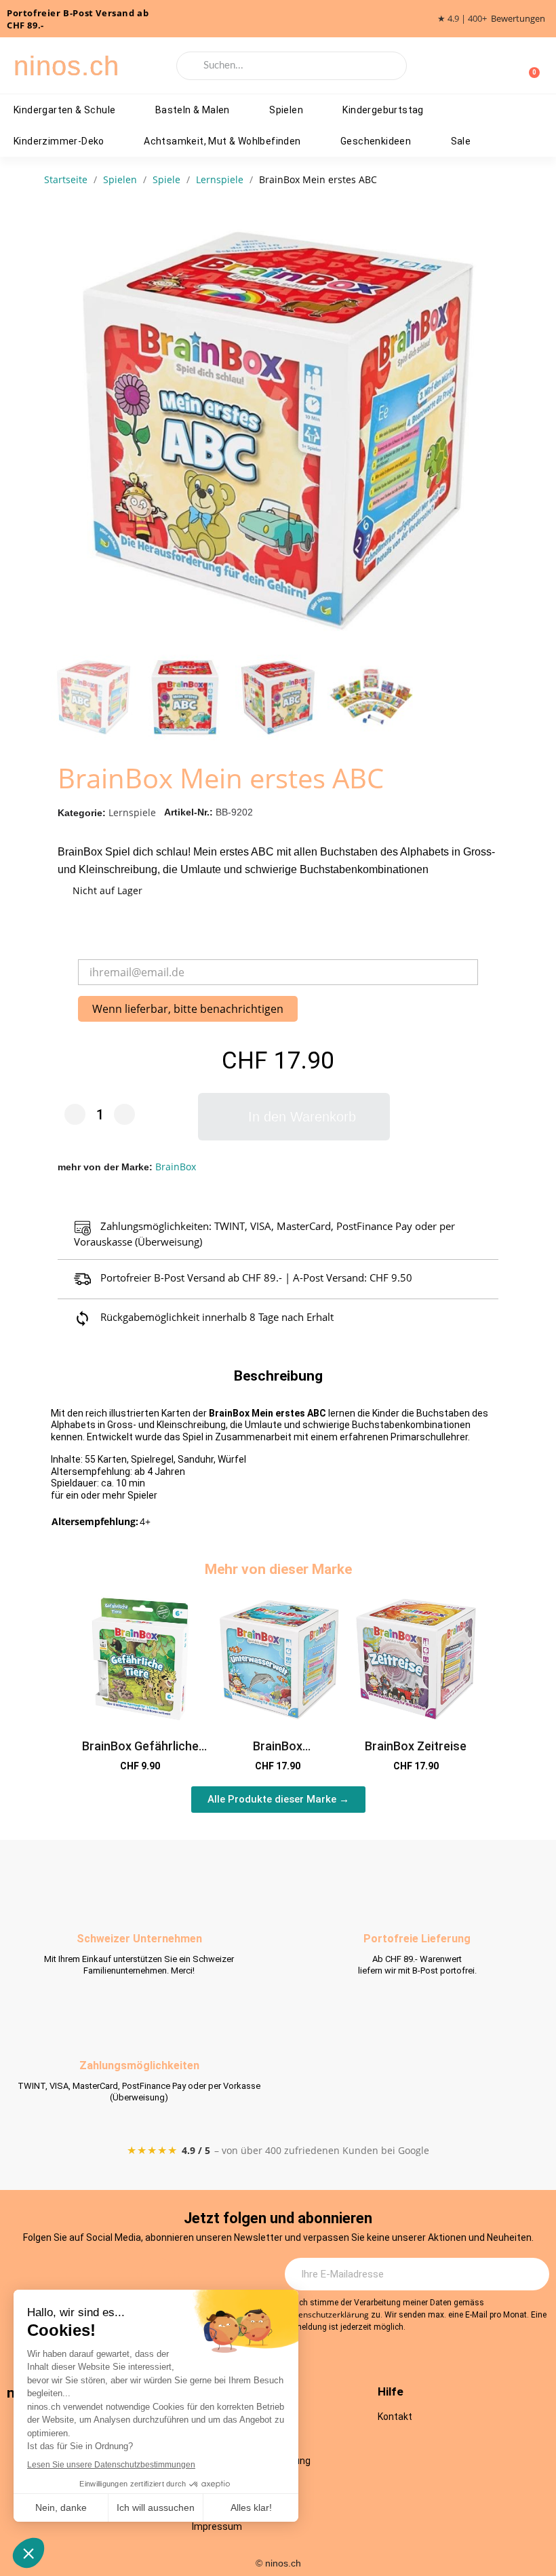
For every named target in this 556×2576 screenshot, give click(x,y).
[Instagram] (83, 2275)
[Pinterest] (195, 2275)
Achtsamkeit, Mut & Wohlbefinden (222, 141)
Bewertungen (518, 19)
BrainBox (176, 1167)
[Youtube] (158, 2275)
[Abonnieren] (532, 2274)
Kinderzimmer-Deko (59, 141)
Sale (461, 141)
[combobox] (292, 66)
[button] (492, 431)
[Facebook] (121, 2275)
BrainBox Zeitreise (416, 1746)
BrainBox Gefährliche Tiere (140, 1753)
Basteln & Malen (193, 110)
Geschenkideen (376, 141)
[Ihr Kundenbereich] (507, 66)
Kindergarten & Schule (64, 110)
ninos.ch (66, 66)
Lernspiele (132, 812)
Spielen (286, 110)
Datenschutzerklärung (327, 2314)
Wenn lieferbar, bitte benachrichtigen (188, 1009)
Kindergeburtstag (383, 110)
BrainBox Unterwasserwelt (278, 1753)
